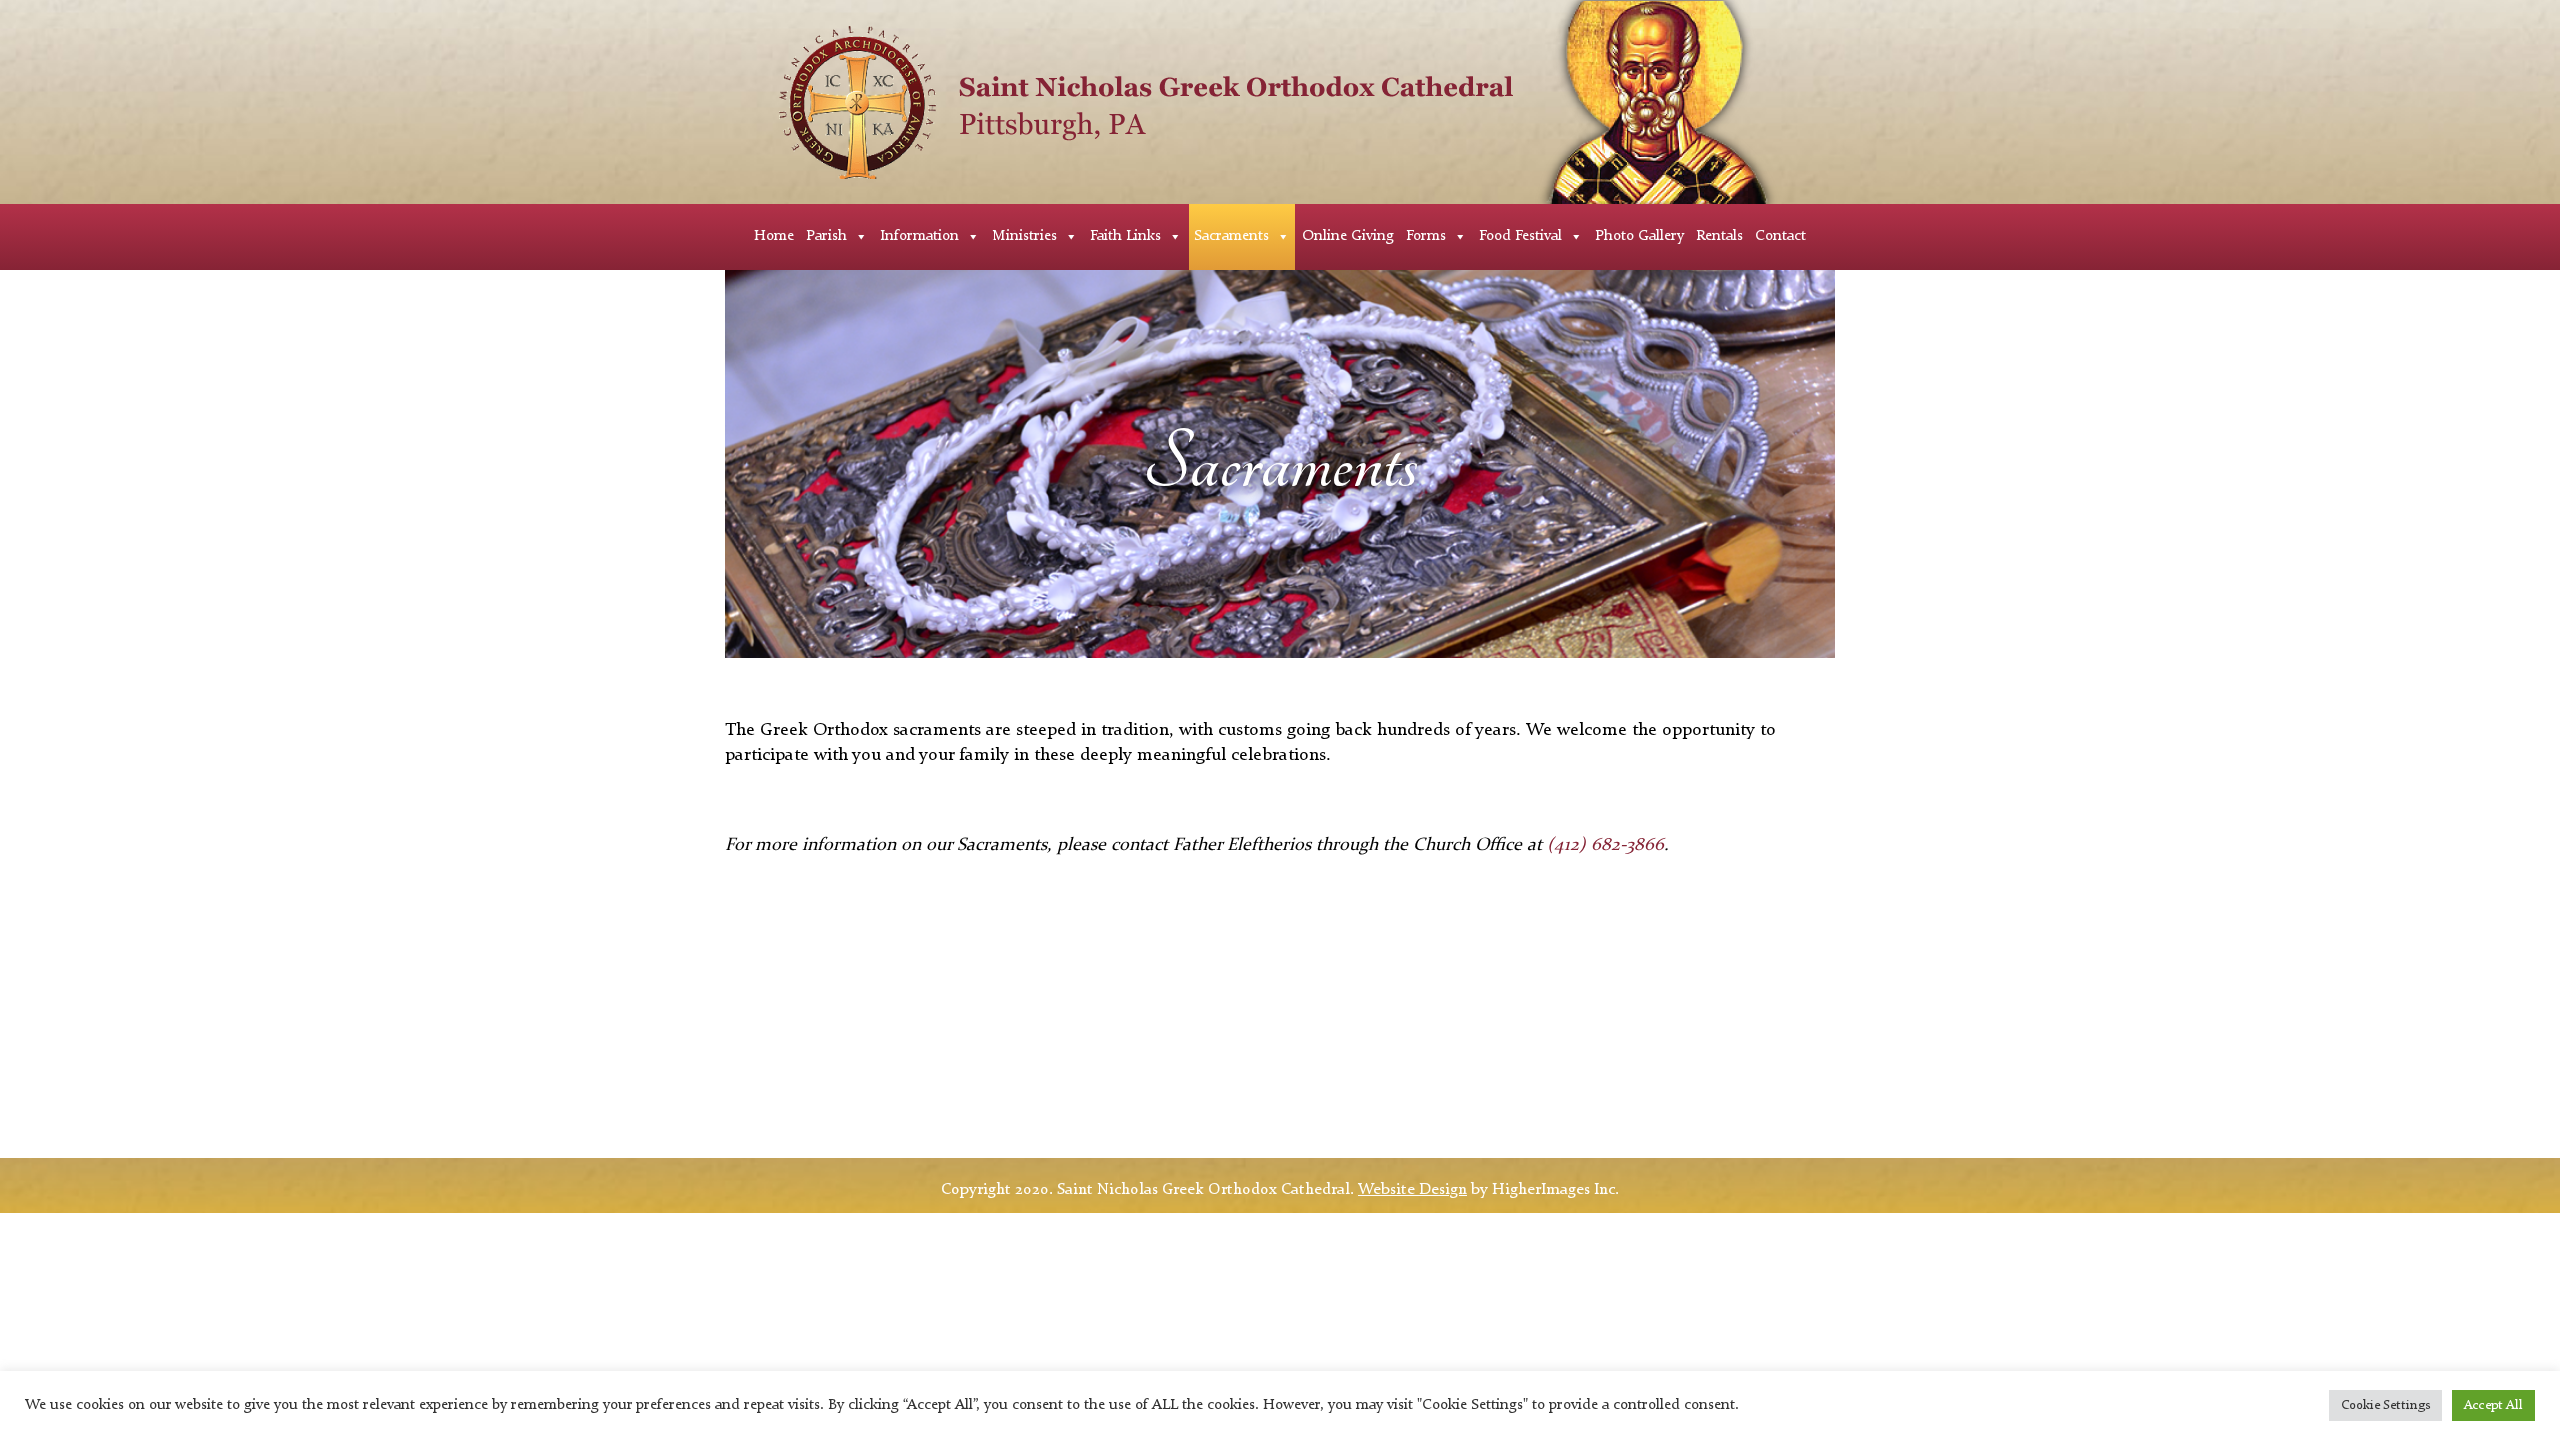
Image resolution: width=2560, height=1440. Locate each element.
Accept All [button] (2493, 1405)
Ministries (1024, 236)
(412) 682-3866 (1605, 845)
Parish (826, 236)
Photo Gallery (1639, 236)
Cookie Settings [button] (2385, 1405)
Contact (1780, 236)
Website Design (1412, 1190)
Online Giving (1348, 236)
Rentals (1719, 236)
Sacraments (1231, 236)
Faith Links (1125, 236)
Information (919, 236)
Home (774, 236)
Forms (1426, 236)
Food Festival (1520, 236)
